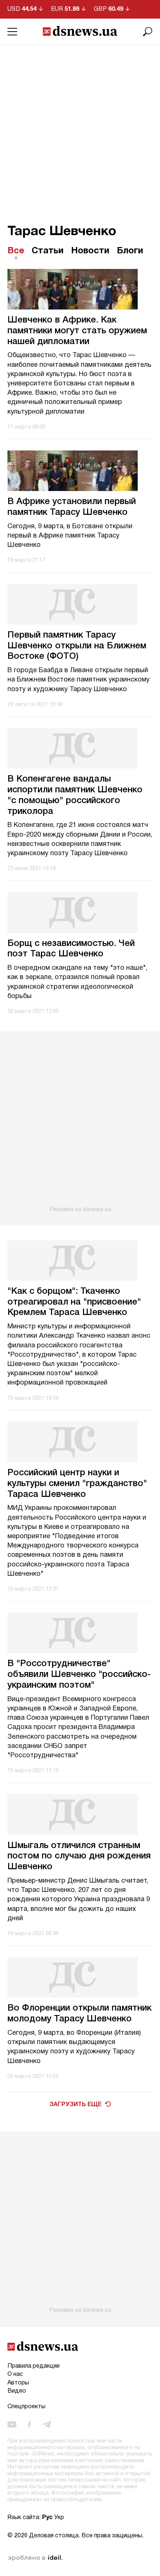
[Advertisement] (80, 129)
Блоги (130, 251)
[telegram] (47, 2425)
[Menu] (12, 32)
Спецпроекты (26, 2407)
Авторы (18, 2383)
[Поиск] (148, 32)
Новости (90, 251)
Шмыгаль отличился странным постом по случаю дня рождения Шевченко (79, 1857)
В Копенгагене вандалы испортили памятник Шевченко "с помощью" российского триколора (75, 795)
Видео (17, 2391)
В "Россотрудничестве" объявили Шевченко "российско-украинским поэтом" (79, 1675)
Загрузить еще (76, 2105)
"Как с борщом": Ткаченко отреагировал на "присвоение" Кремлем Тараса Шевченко (74, 1302)
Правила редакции (33, 2366)
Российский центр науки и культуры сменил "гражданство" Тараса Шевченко (77, 1484)
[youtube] (12, 2425)
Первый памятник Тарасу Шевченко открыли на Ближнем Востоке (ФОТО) (77, 646)
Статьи (48, 251)
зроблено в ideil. (35, 2558)
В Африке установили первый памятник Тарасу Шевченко (72, 507)
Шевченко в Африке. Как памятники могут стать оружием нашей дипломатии (77, 331)
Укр (59, 2518)
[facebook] (29, 2425)
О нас (15, 2374)
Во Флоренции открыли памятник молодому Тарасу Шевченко (79, 2014)
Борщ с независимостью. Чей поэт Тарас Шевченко (71, 949)
